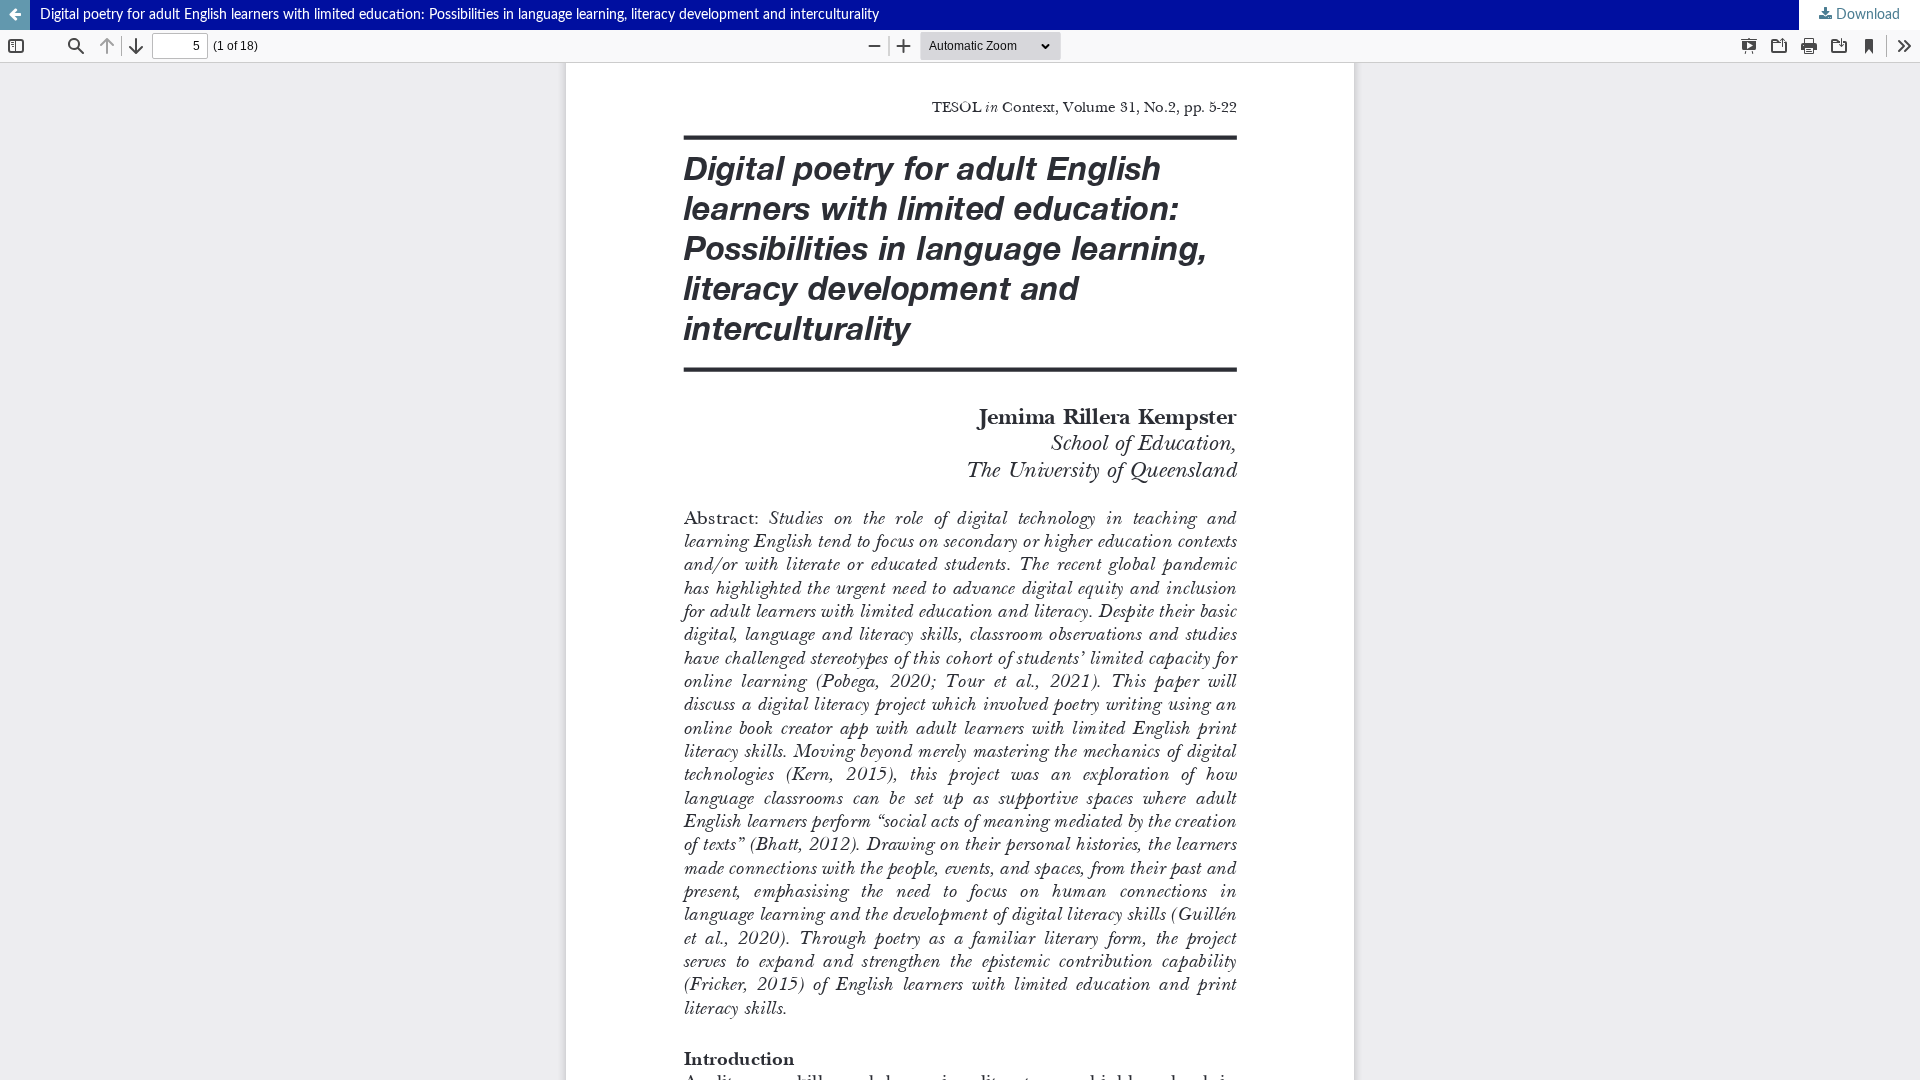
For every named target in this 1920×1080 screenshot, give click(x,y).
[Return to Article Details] (15, 15)
